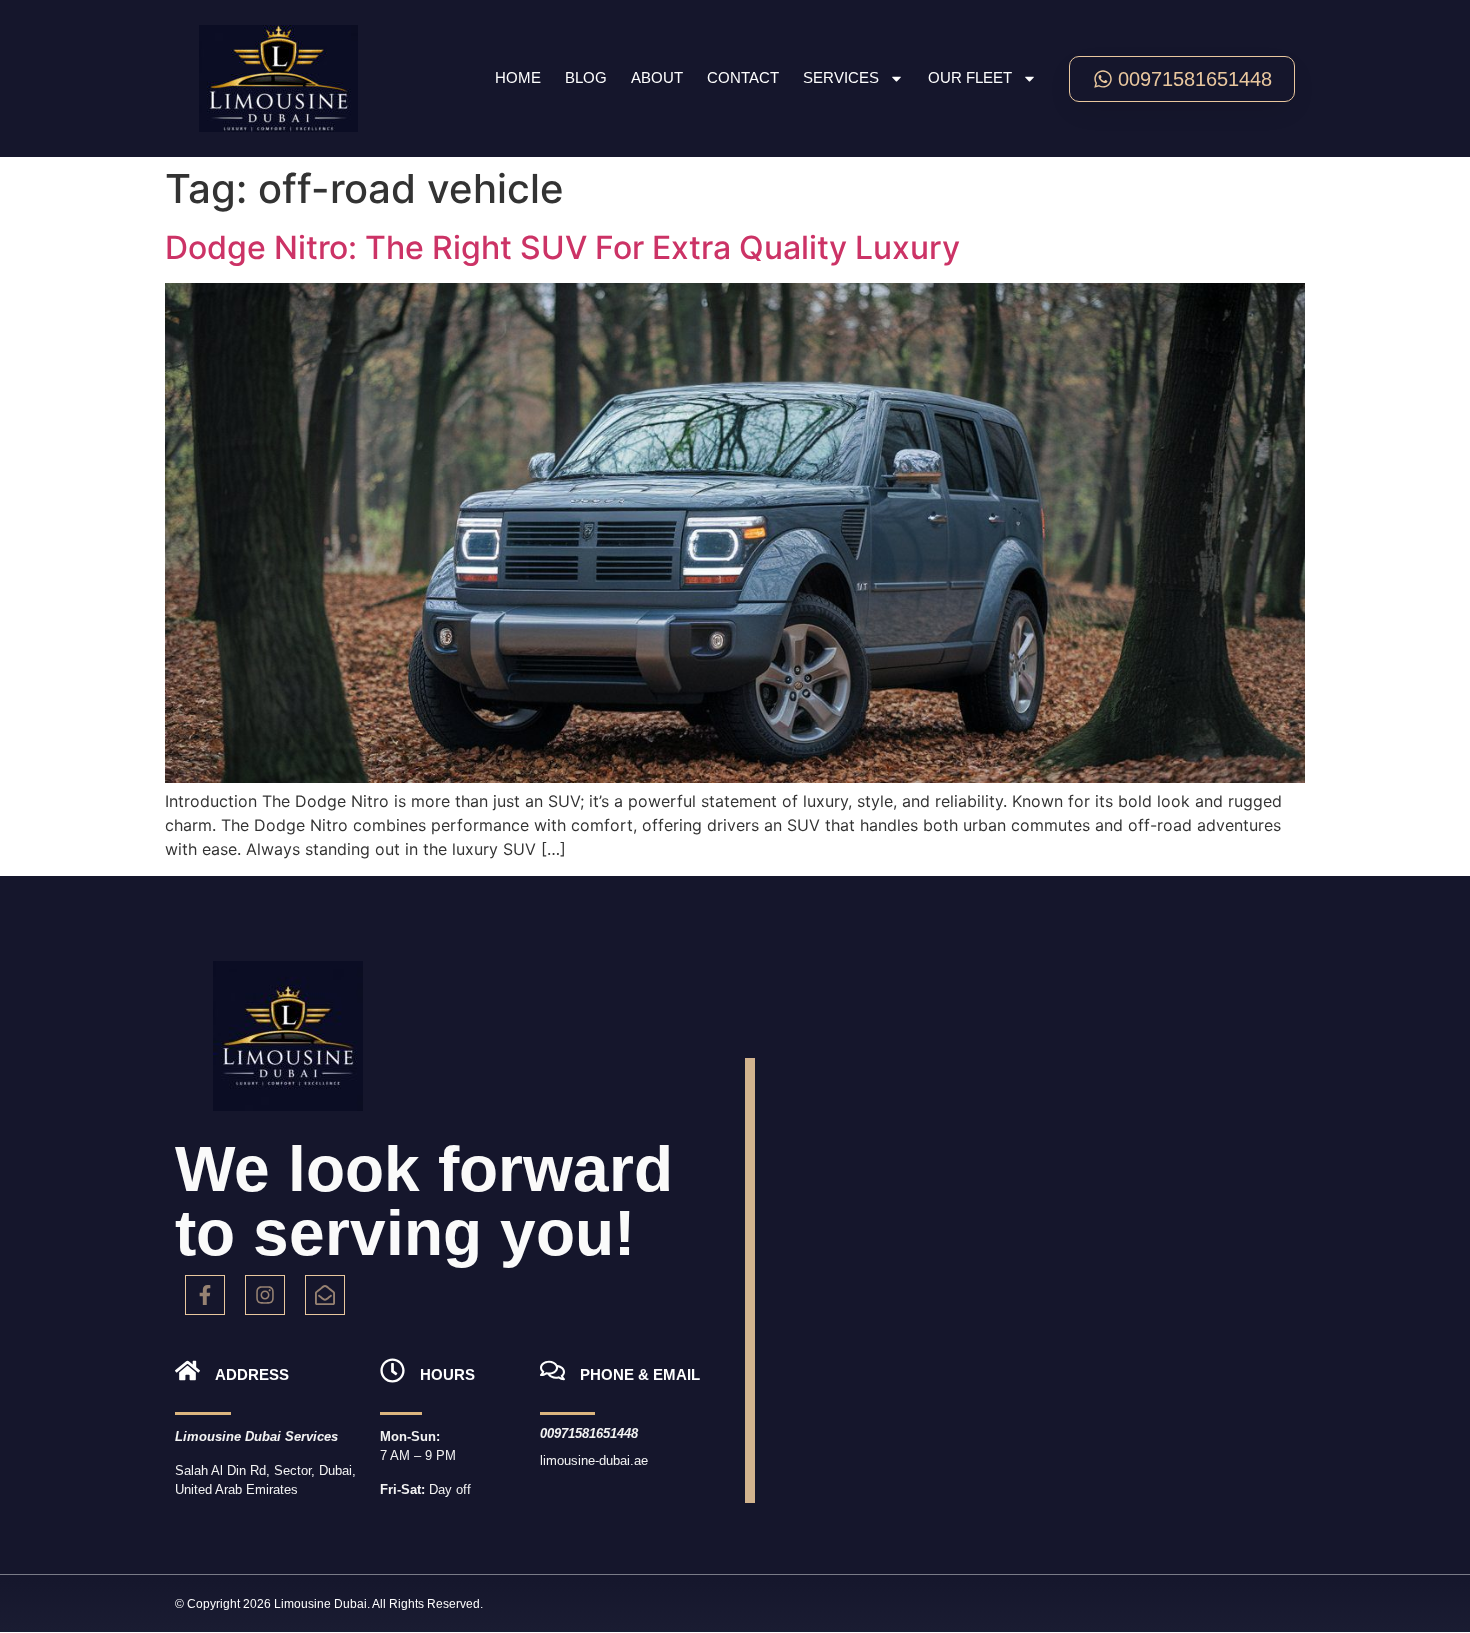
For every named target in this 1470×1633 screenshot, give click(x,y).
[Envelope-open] (325, 1295)
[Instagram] (265, 1295)
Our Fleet (970, 77)
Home (518, 77)
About (657, 77)
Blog (586, 77)
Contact (743, 77)
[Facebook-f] (205, 1295)
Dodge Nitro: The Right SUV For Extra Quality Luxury (562, 247)
